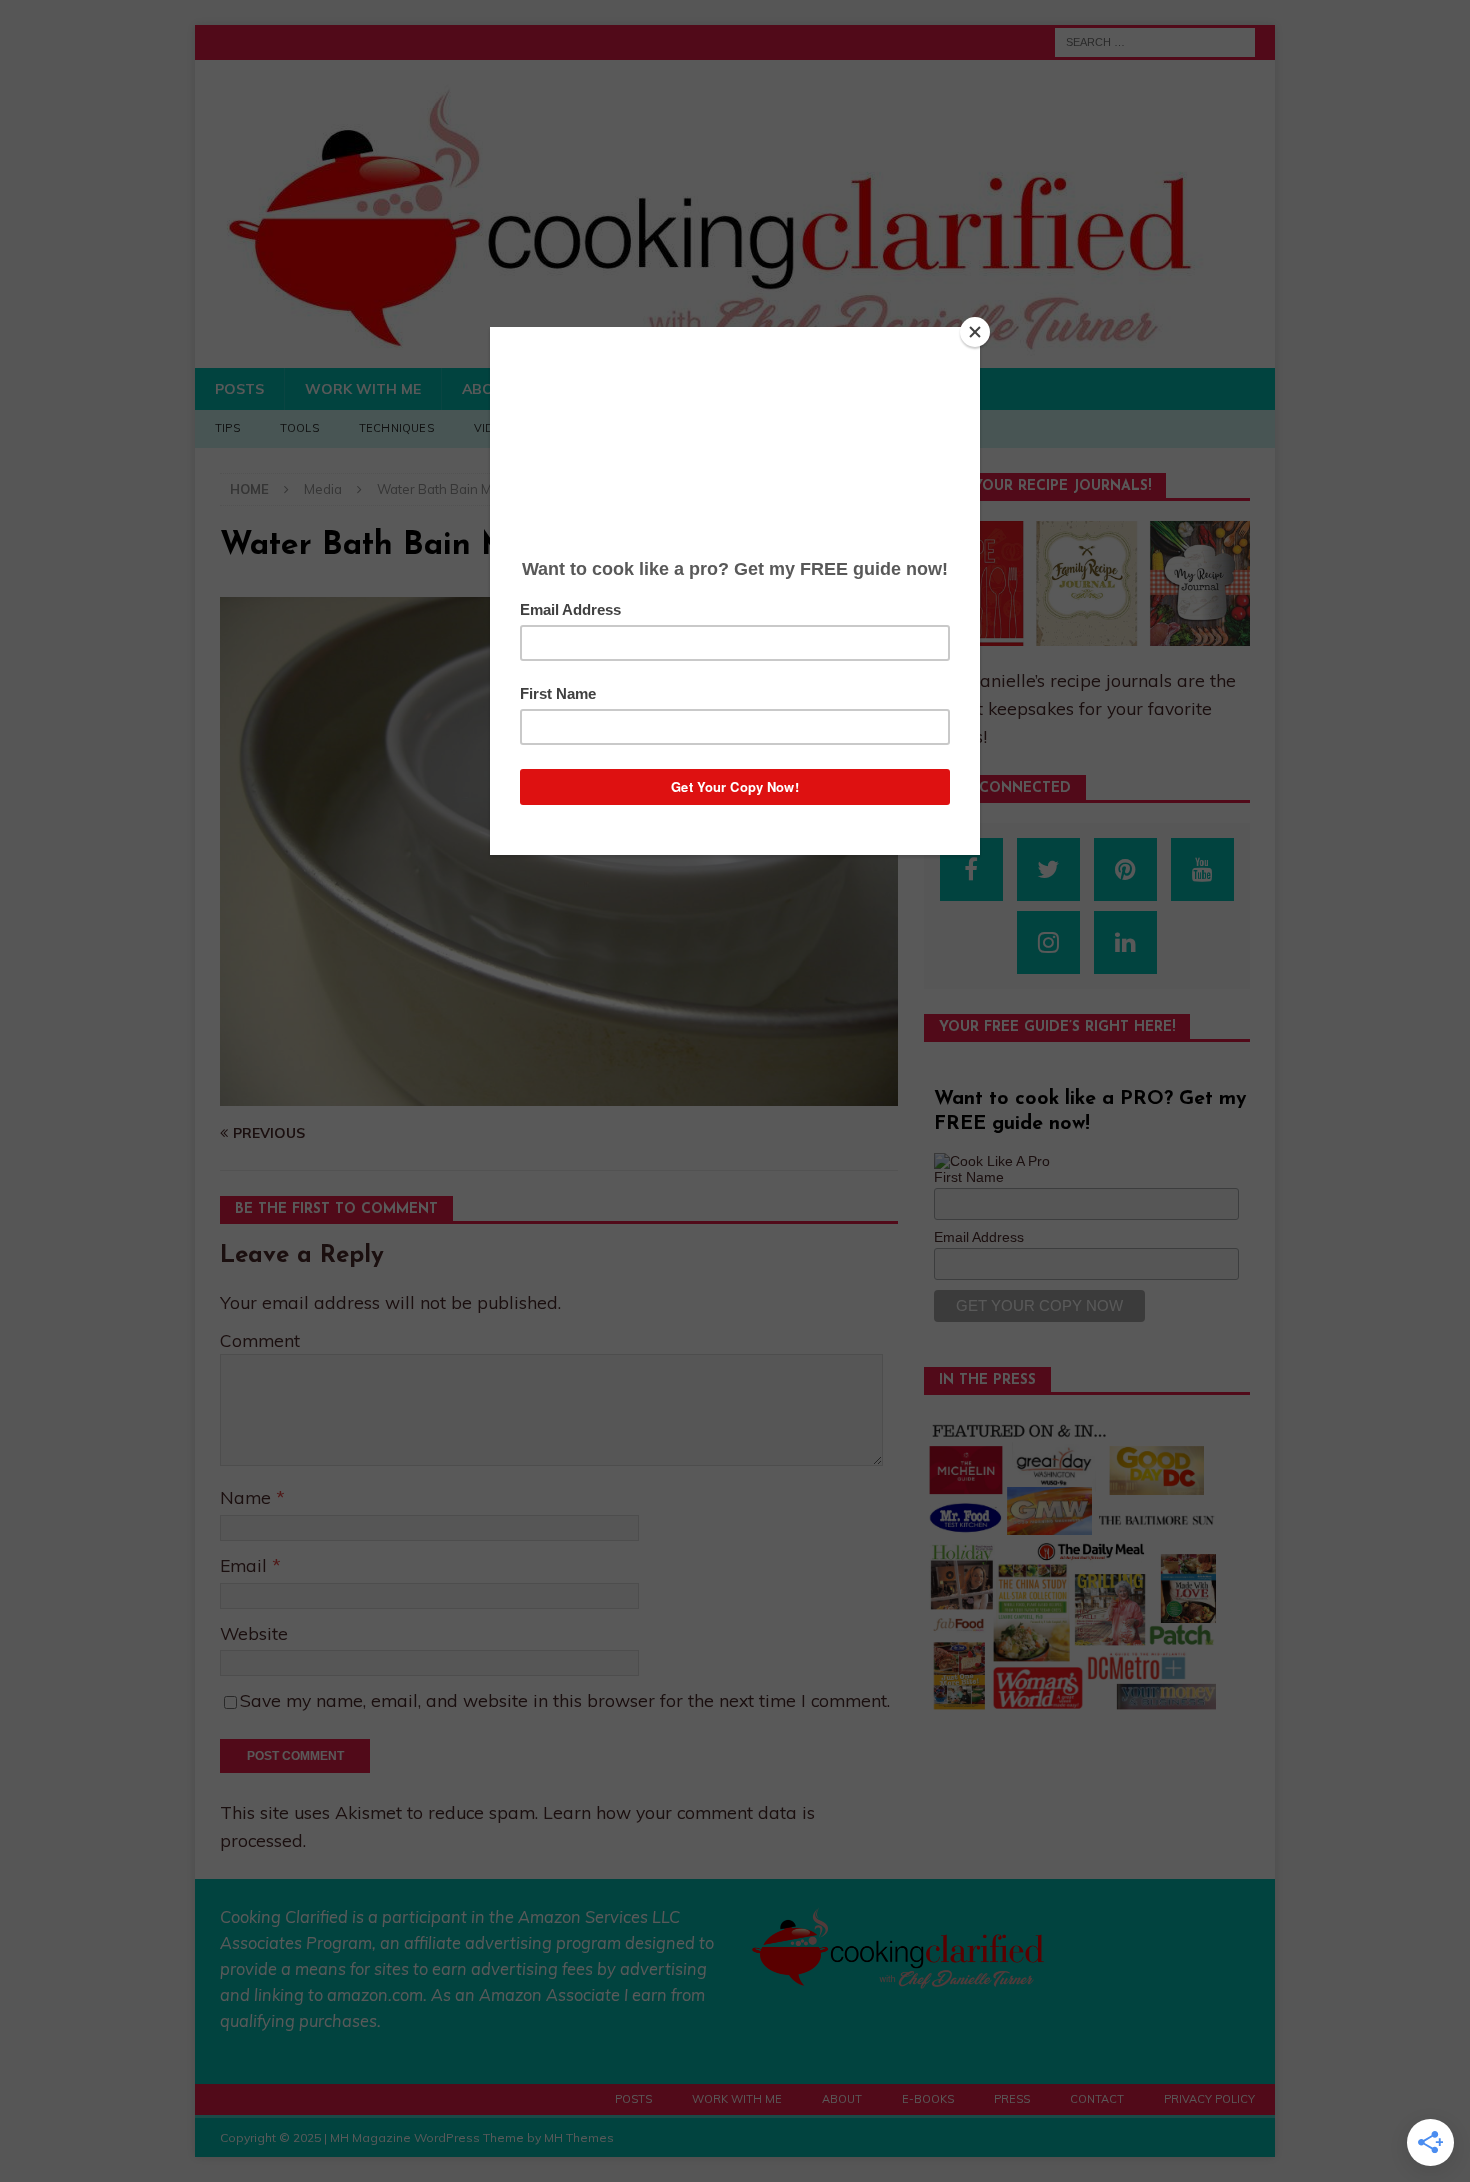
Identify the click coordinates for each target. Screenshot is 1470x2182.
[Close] (975, 332)
